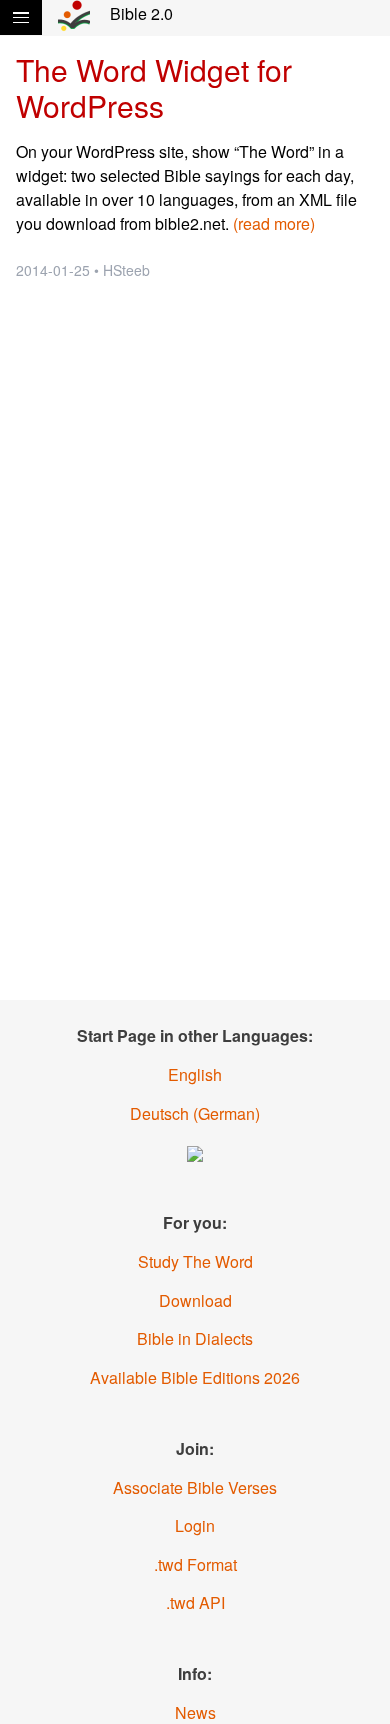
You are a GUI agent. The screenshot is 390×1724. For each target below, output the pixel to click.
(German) (195, 1113)
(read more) (274, 223)
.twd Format (195, 1564)
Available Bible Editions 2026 (195, 1377)
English (195, 1074)
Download (195, 1300)
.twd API (195, 1602)
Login (195, 1525)
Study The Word (195, 1261)
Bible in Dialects (195, 1338)
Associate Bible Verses (195, 1487)
